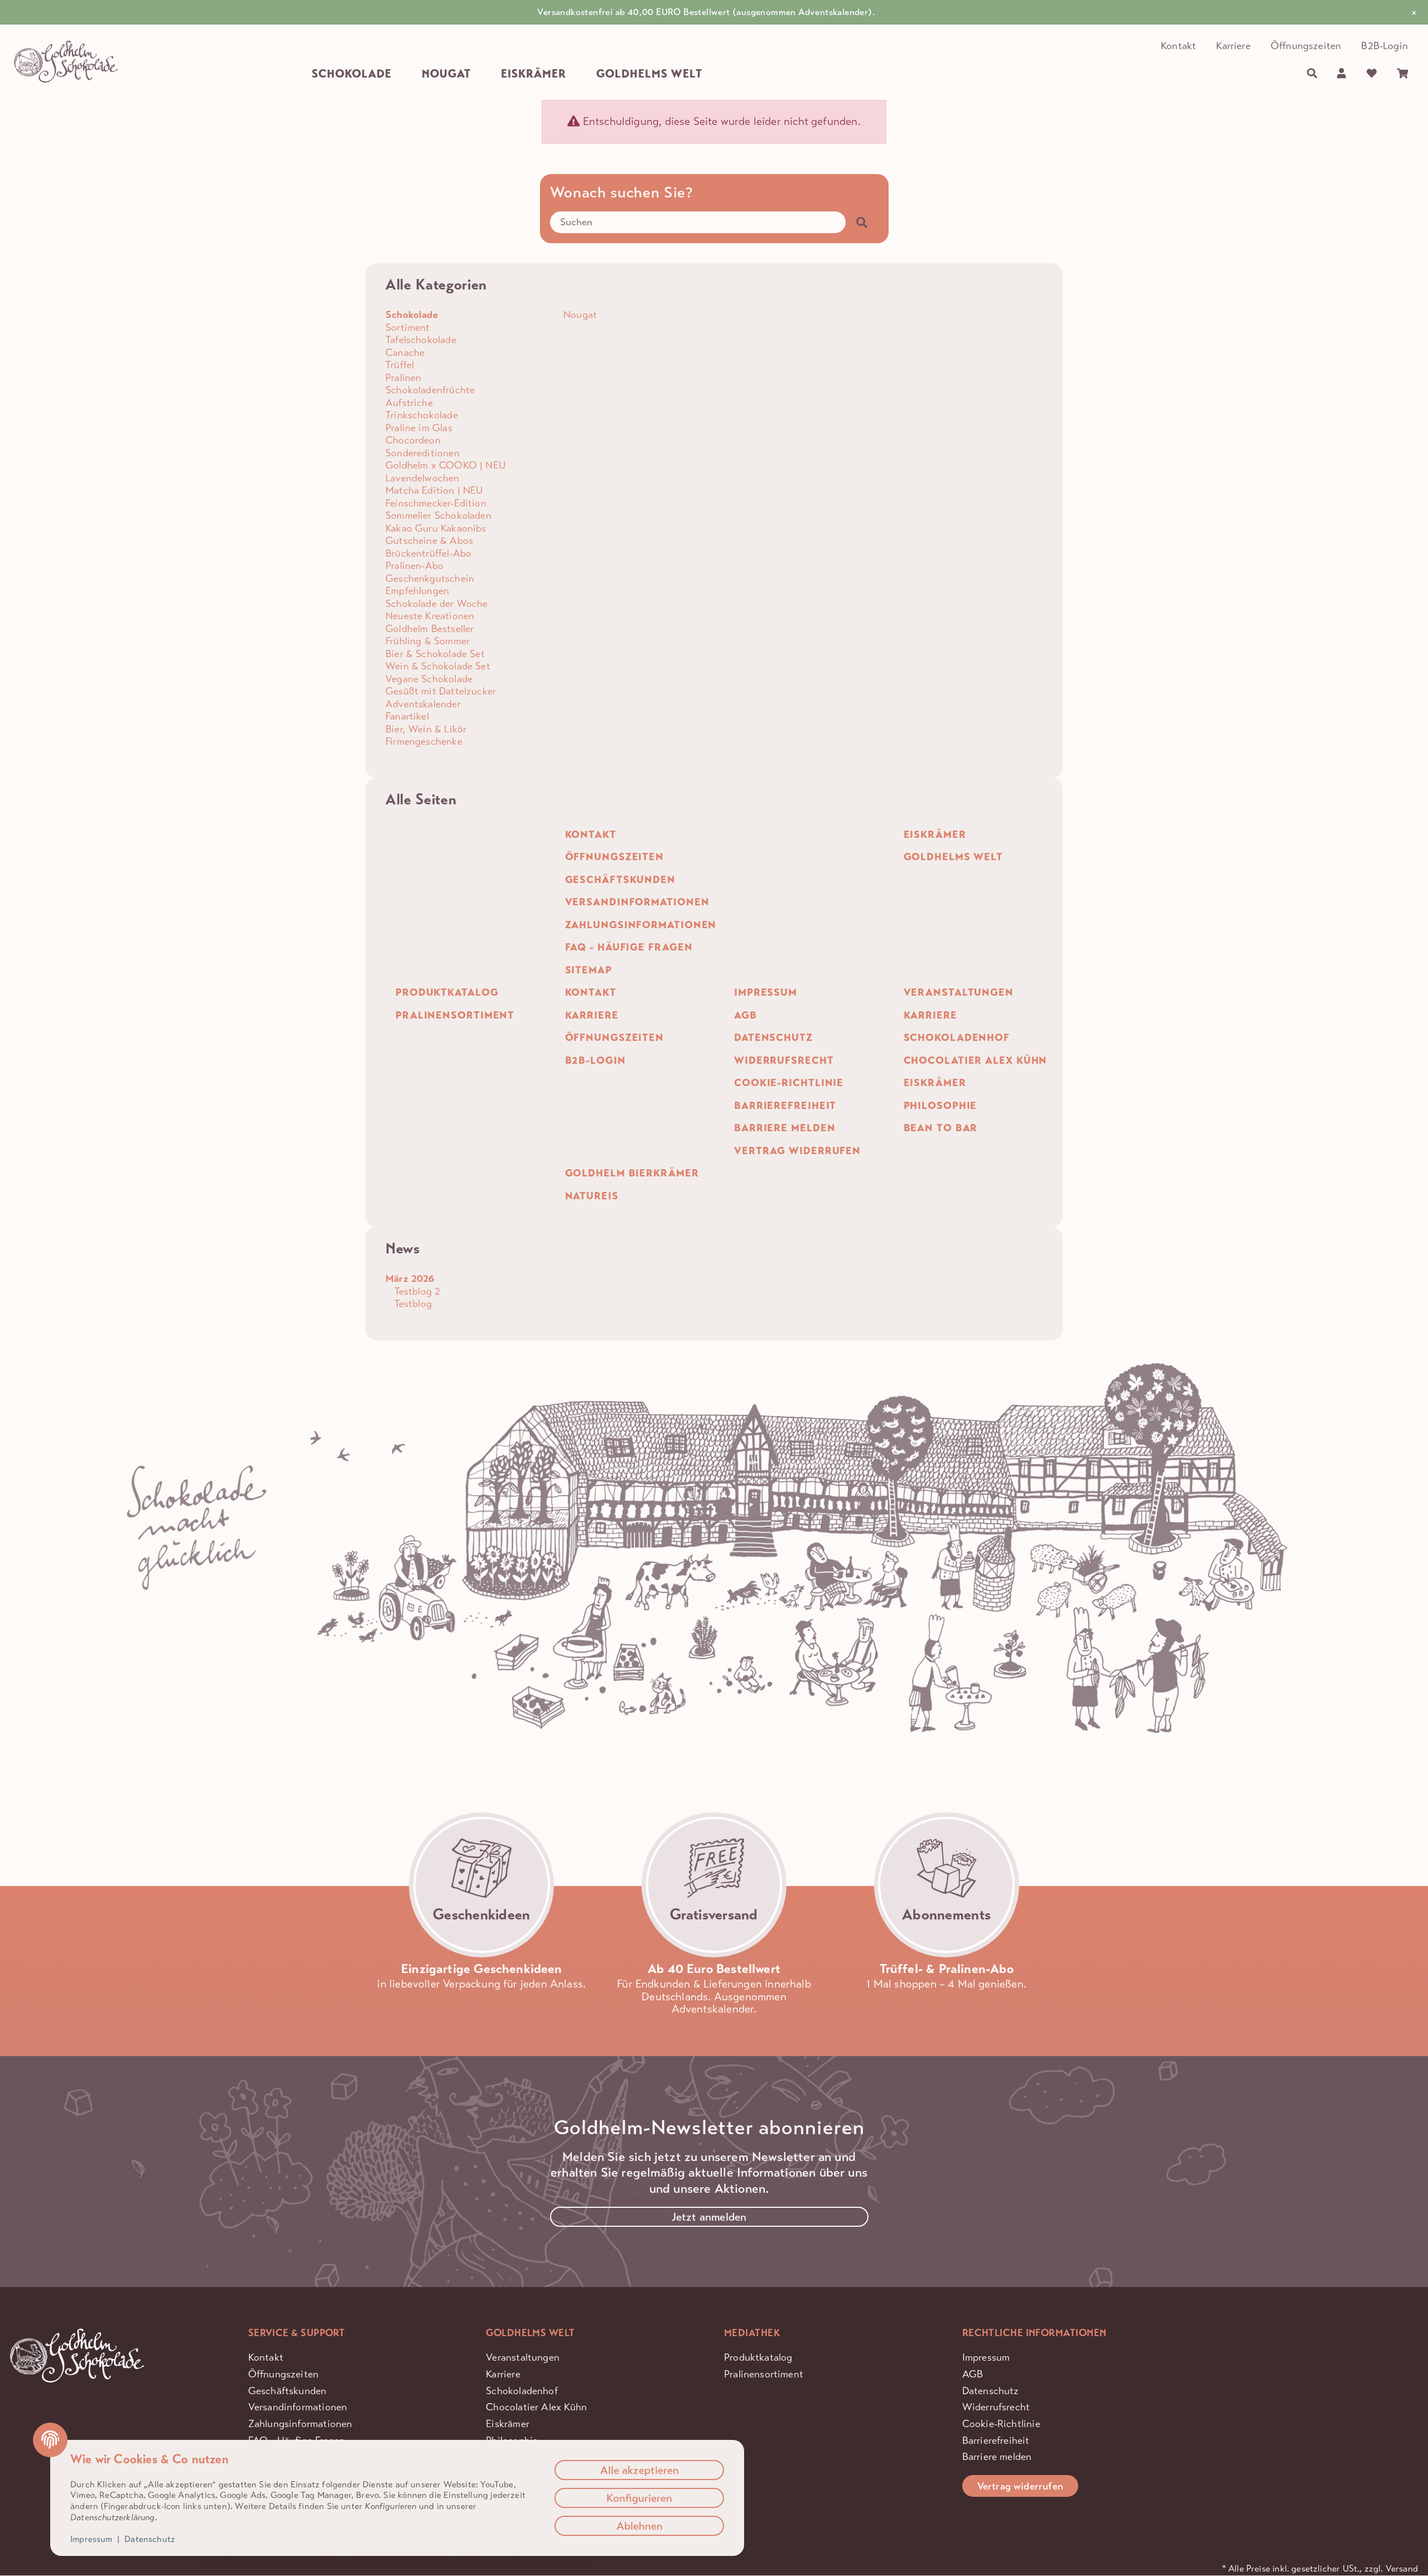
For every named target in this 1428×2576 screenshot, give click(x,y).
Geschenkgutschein (430, 578)
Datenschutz (991, 2391)
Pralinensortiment (764, 2374)
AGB (973, 2374)
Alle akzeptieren (640, 2470)
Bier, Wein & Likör (426, 729)
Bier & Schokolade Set (435, 654)
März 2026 (410, 1279)
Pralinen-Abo (414, 566)
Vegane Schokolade (429, 679)
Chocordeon (413, 440)
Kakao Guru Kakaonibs (436, 528)
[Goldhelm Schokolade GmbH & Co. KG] (66, 62)
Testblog (411, 1304)
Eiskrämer (508, 2424)
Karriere (1233, 46)
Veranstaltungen (523, 2357)
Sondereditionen (423, 453)
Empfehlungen (417, 591)
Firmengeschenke (424, 741)
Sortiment (408, 327)
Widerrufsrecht (996, 2407)
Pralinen (403, 378)
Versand (1402, 2569)
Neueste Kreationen (430, 616)
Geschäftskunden (288, 2391)
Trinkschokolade (422, 415)
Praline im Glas (419, 428)
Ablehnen (640, 2526)
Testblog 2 (416, 1291)
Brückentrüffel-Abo (428, 553)
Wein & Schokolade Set (438, 666)
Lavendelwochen (423, 478)
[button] (1342, 74)
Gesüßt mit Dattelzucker (441, 691)
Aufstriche (409, 403)
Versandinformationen (298, 2407)
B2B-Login (1384, 46)
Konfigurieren (639, 2498)
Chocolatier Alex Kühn (536, 2407)
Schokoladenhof (522, 2391)
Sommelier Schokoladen (438, 515)
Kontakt (1178, 46)
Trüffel (400, 365)
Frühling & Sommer (428, 641)
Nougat (579, 315)
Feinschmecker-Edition (436, 503)
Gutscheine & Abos (429, 541)
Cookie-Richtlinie (1001, 2424)
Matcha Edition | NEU (435, 490)
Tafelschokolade (421, 340)
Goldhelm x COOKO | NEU (446, 465)
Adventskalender (423, 704)
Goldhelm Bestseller (430, 629)
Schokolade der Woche (437, 604)
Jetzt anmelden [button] (709, 2217)
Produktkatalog (758, 2357)
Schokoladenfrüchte (430, 390)
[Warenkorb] (1402, 74)
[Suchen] (1312, 74)
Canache (405, 353)
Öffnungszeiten (1306, 46)
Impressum (986, 2357)
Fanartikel (407, 716)
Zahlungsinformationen (300, 2424)
